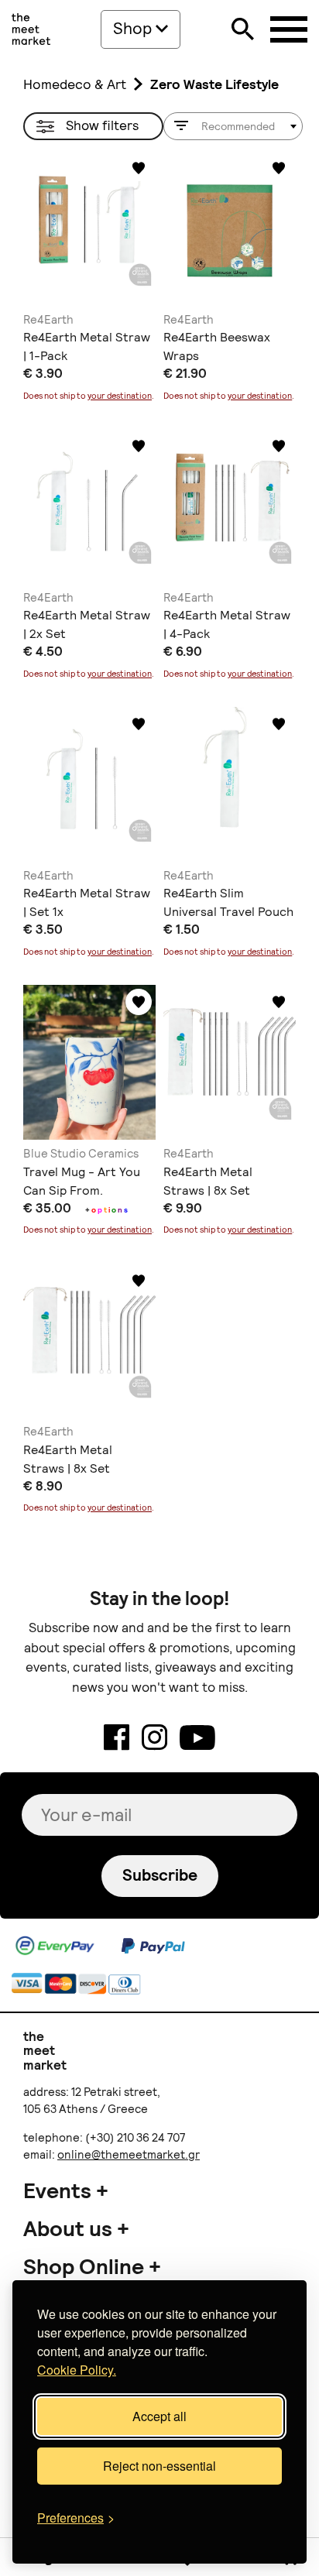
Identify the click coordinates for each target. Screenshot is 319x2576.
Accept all (159, 2416)
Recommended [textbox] (238, 126)
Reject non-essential (159, 2466)
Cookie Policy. (77, 2370)
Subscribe (160, 1875)
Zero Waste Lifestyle (214, 84)
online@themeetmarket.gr (129, 2155)
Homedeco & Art (75, 84)
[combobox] (233, 126)
